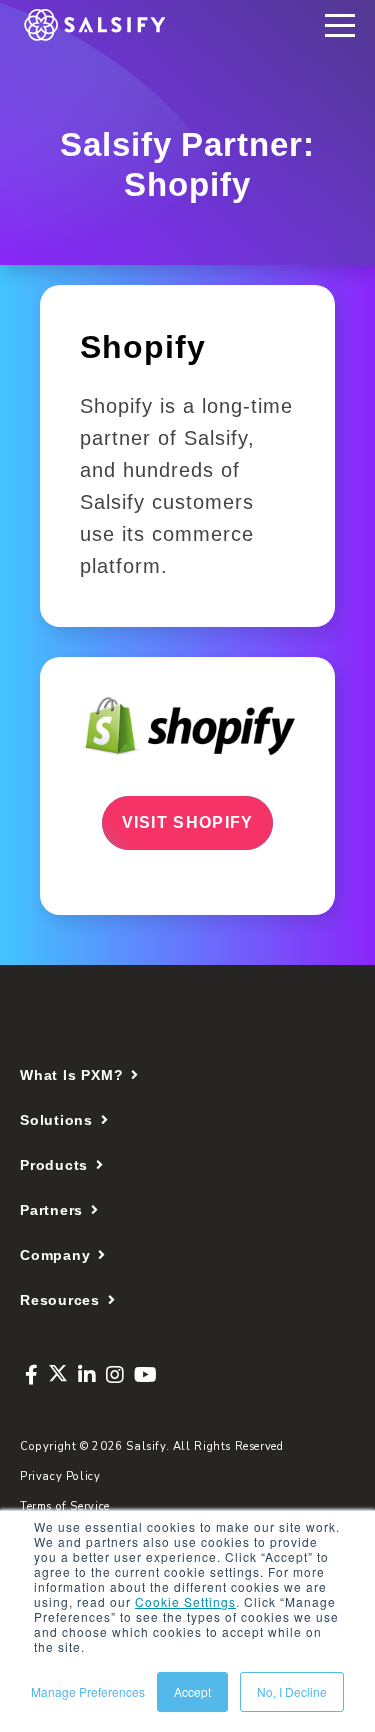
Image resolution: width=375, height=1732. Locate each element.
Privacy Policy (60, 1476)
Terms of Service (65, 1506)
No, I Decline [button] (292, 1691)
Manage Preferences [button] (88, 1691)
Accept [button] (192, 1691)
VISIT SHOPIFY (188, 822)
